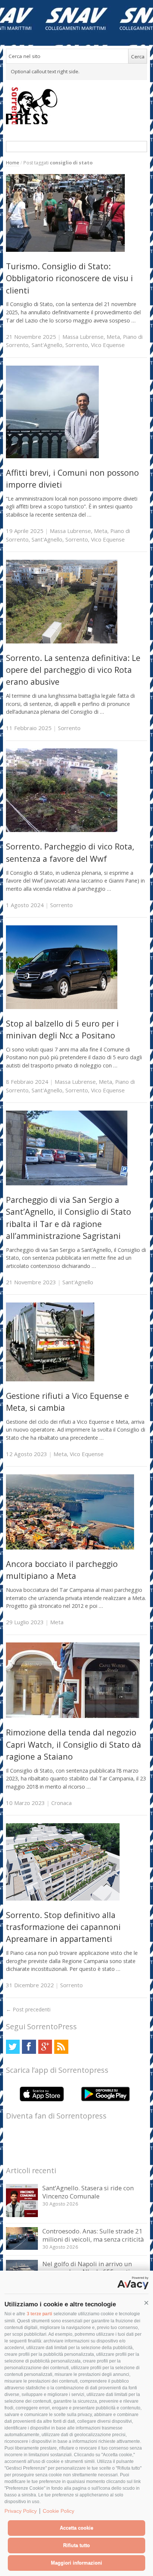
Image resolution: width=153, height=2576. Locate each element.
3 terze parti (39, 2314)
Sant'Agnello (47, 345)
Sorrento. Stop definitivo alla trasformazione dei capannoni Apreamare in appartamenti (63, 1927)
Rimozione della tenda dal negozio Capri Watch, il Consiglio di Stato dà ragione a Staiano (74, 1744)
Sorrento (77, 345)
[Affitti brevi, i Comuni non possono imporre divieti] (52, 456)
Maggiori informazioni (76, 2563)
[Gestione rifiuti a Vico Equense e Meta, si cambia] (50, 1379)
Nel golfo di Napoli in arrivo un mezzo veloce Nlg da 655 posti (87, 2268)
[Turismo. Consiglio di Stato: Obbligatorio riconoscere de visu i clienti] (65, 250)
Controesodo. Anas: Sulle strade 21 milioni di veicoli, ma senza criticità (93, 2235)
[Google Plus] (45, 2047)
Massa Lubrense (83, 337)
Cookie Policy (58, 2511)
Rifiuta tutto (76, 2545)
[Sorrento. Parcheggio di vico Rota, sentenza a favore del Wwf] (62, 830)
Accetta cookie (76, 2528)
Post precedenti (28, 2009)
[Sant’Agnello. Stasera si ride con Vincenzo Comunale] (22, 2215)
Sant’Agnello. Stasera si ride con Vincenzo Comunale (88, 2192)
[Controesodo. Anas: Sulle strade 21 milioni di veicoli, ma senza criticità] (22, 2248)
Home (13, 163)
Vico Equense (108, 345)
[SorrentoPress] (77, 106)
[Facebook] (29, 2047)
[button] (146, 2303)
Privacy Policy (21, 2511)
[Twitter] (13, 2047)
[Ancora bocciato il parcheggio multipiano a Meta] (70, 1547)
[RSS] (61, 2047)
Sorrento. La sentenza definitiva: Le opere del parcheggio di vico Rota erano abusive (73, 670)
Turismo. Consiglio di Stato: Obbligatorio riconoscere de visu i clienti (69, 278)
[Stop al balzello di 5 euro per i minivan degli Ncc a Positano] (62, 1007)
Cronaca (61, 1803)
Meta (113, 337)
